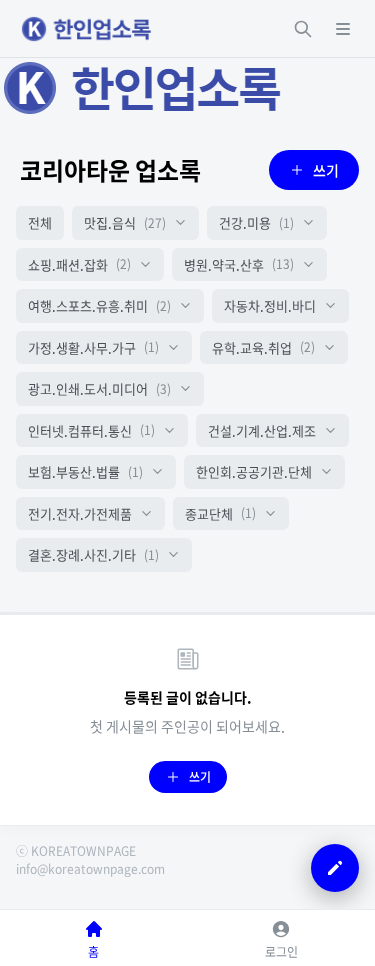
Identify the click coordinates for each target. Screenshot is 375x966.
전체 (40, 222)
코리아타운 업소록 (110, 170)
